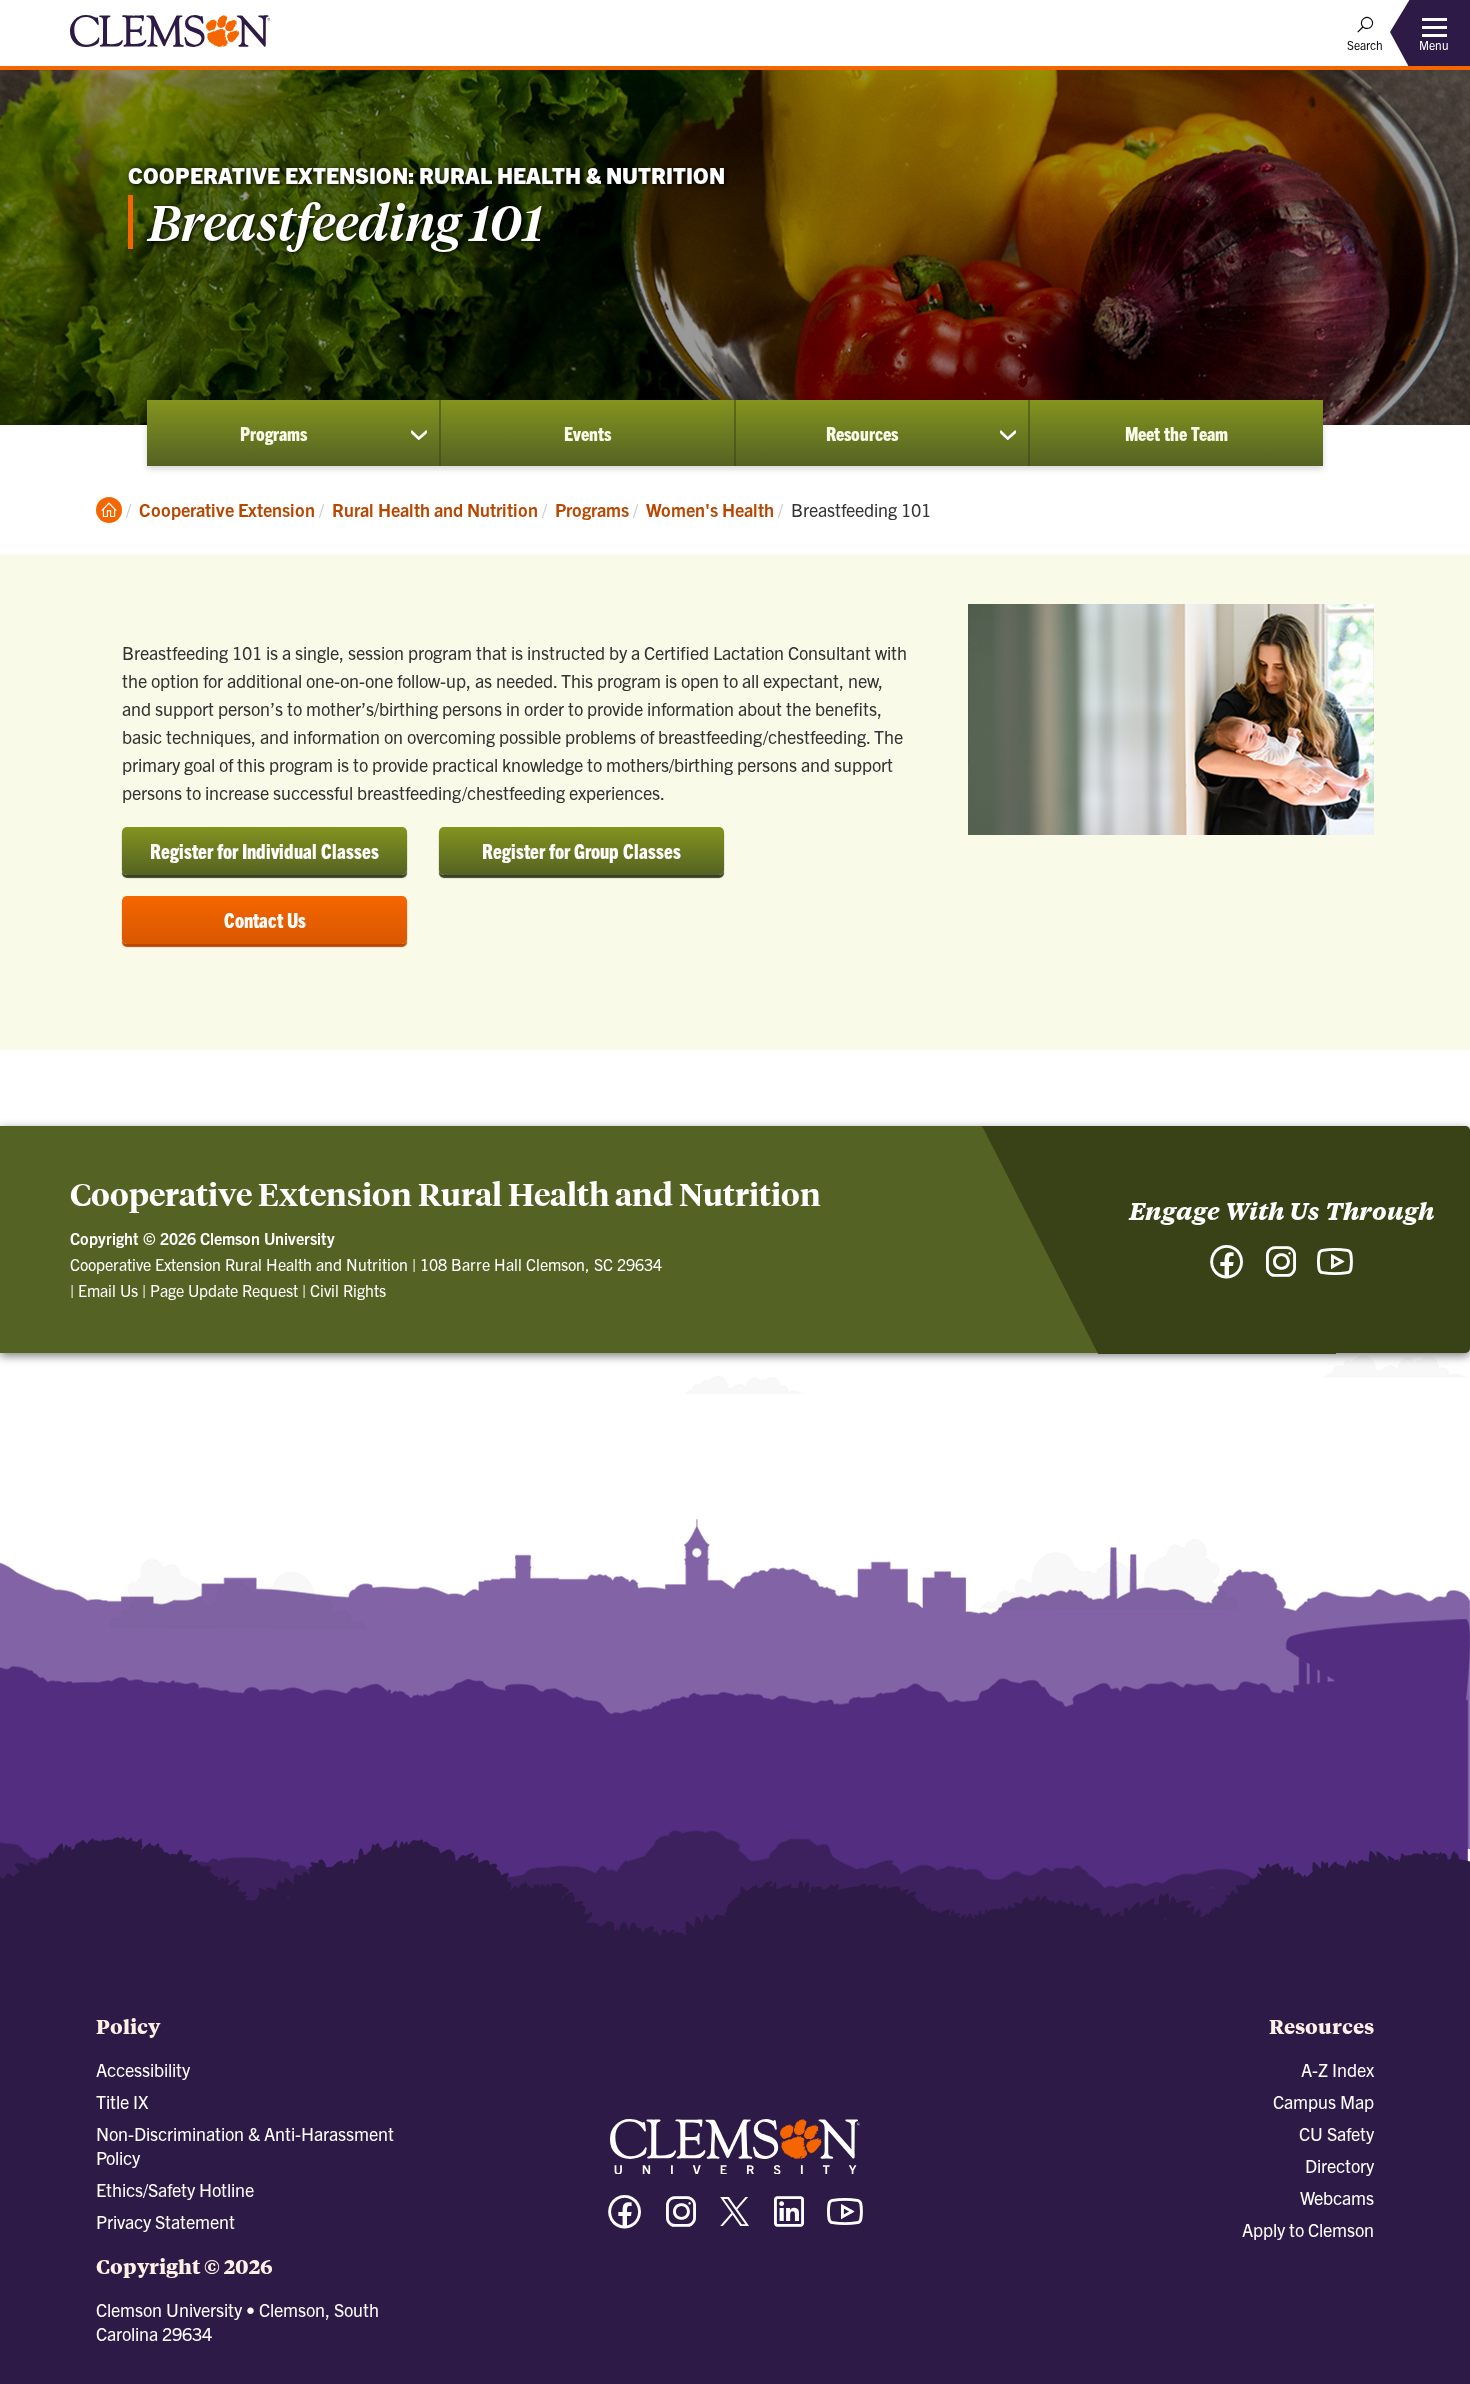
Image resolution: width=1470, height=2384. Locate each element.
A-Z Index (1337, 2069)
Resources (862, 433)
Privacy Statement (165, 2221)
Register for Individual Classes (264, 850)
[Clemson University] (170, 50)
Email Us (108, 1290)
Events (587, 433)
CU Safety (1336, 2133)
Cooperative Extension (227, 509)
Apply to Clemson (1308, 2229)
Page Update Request (224, 1290)
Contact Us (265, 919)
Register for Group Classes (581, 850)
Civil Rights (348, 1290)
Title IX (122, 2101)
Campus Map (1323, 2101)
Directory (1339, 2165)
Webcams (1337, 2197)
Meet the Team (1176, 433)
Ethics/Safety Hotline (175, 2189)
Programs (273, 433)
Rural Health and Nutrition (435, 509)
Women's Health (710, 509)
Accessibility (143, 2069)
